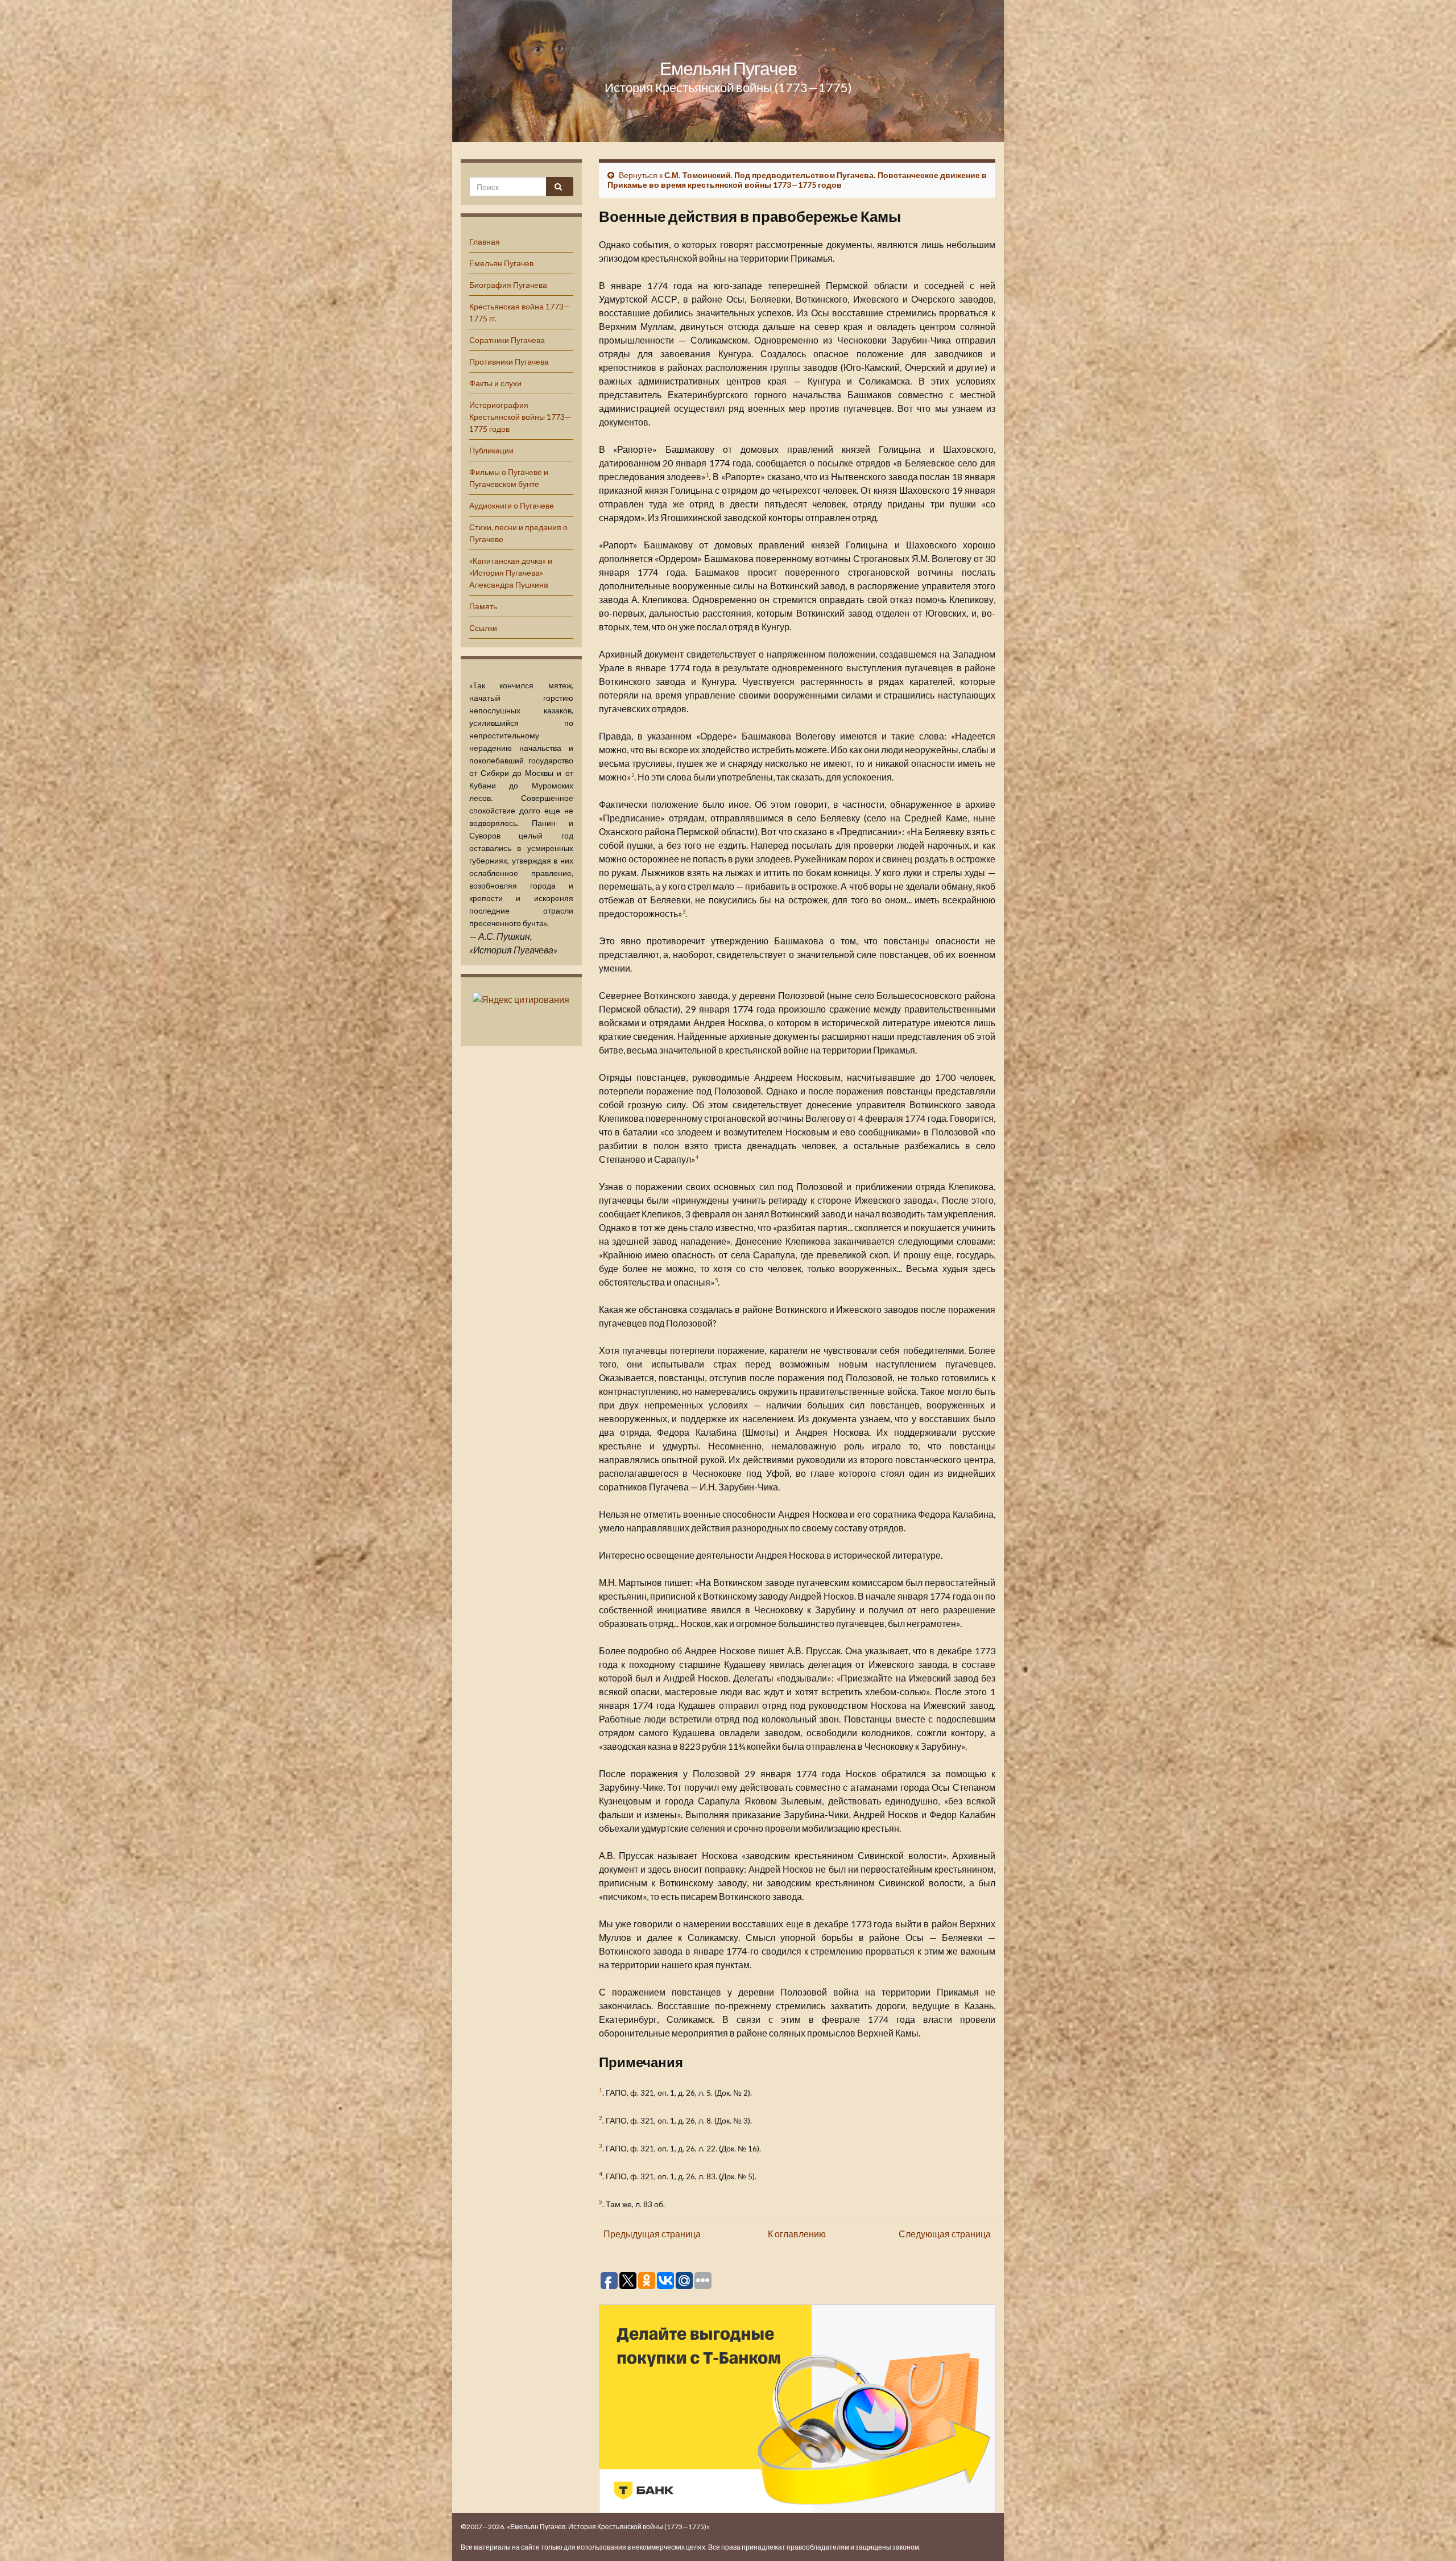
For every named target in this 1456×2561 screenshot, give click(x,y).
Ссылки (483, 628)
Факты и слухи (495, 383)
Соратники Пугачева (507, 340)
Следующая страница (945, 2234)
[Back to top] (1430, 2535)
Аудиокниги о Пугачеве (512, 505)
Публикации (491, 450)
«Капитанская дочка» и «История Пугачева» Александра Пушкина (511, 573)
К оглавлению (797, 2234)
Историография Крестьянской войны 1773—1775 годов (520, 417)
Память (483, 606)
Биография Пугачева (508, 285)
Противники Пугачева (509, 362)
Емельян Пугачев (728, 68)
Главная (485, 241)
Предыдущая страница (652, 2234)
